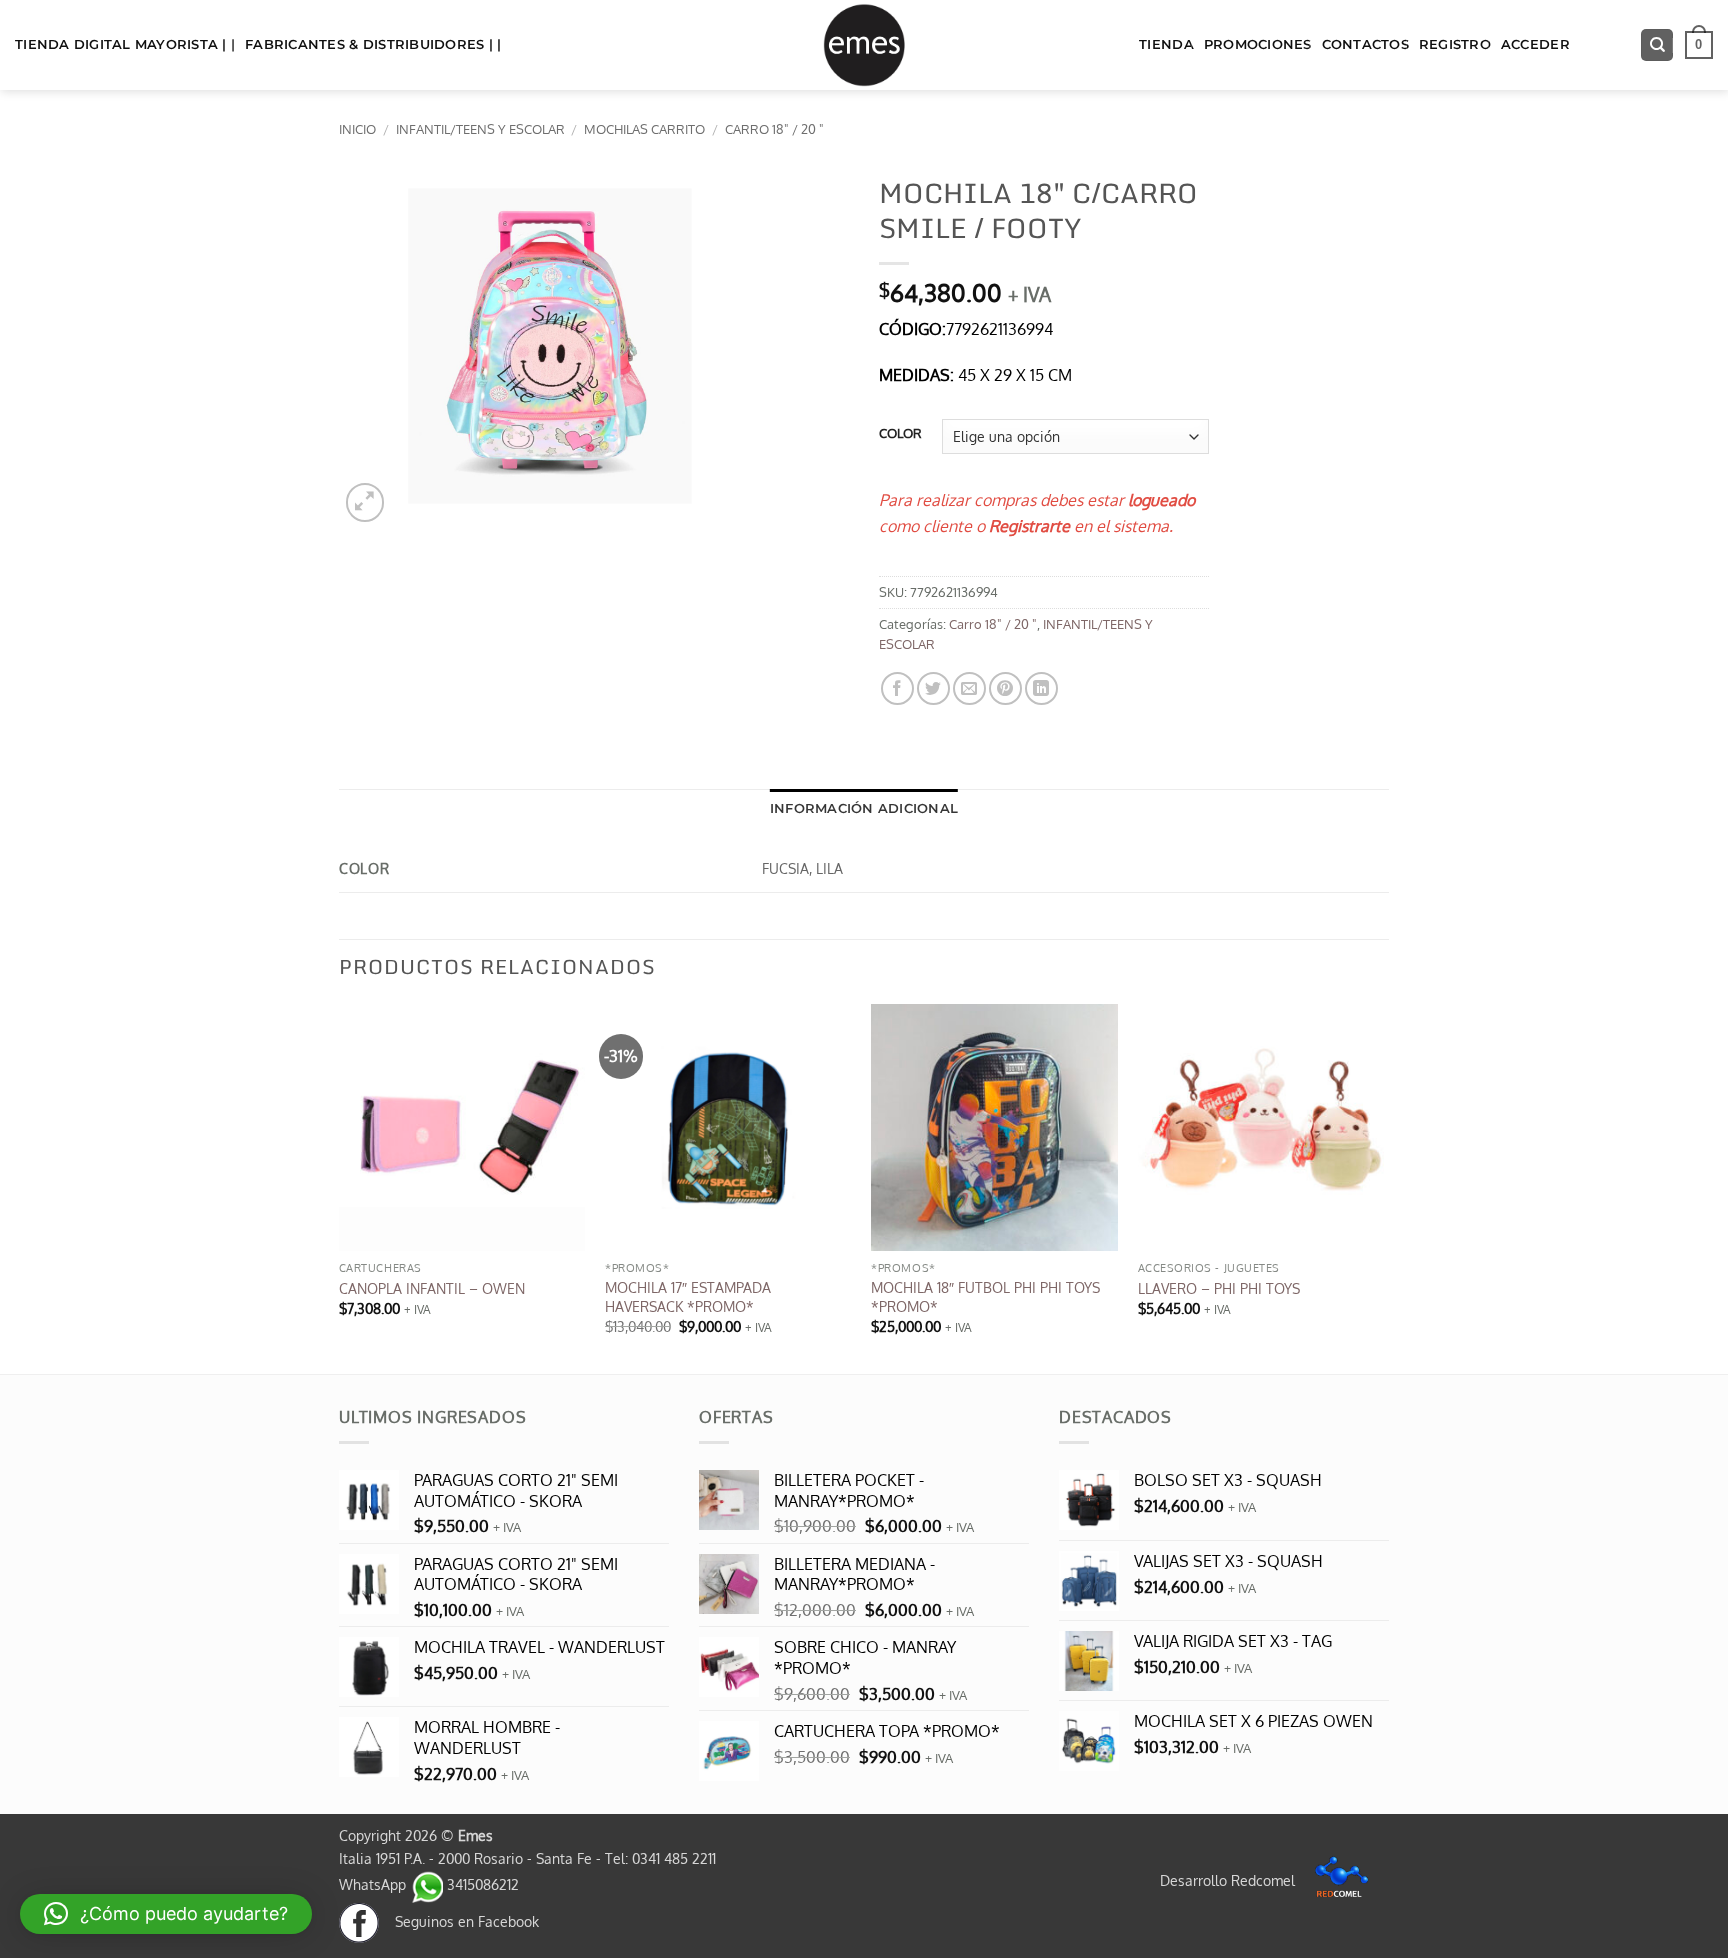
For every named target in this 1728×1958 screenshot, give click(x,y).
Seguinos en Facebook (459, 1921)
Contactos (1365, 44)
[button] (1699, 45)
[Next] (1383, 1186)
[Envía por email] (969, 688)
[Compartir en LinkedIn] (1041, 688)
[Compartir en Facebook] (897, 688)
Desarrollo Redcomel (1229, 1880)
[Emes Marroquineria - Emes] (864, 45)
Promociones (1258, 44)
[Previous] (340, 1186)
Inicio (357, 129)
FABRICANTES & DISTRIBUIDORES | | (373, 44)
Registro (1455, 44)
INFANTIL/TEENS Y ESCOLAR (480, 129)
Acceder (1535, 44)
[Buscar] (1657, 45)
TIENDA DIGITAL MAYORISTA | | (125, 44)
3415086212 (481, 1884)
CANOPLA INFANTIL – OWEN (432, 1288)
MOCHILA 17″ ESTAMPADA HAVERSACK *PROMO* (688, 1296)
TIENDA (1166, 44)
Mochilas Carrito (644, 129)
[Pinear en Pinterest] (1005, 688)
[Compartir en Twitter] (933, 688)
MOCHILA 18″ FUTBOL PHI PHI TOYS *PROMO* (985, 1296)
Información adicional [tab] (864, 808)
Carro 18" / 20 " (774, 129)
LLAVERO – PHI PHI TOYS (1219, 1288)
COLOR (900, 434)
